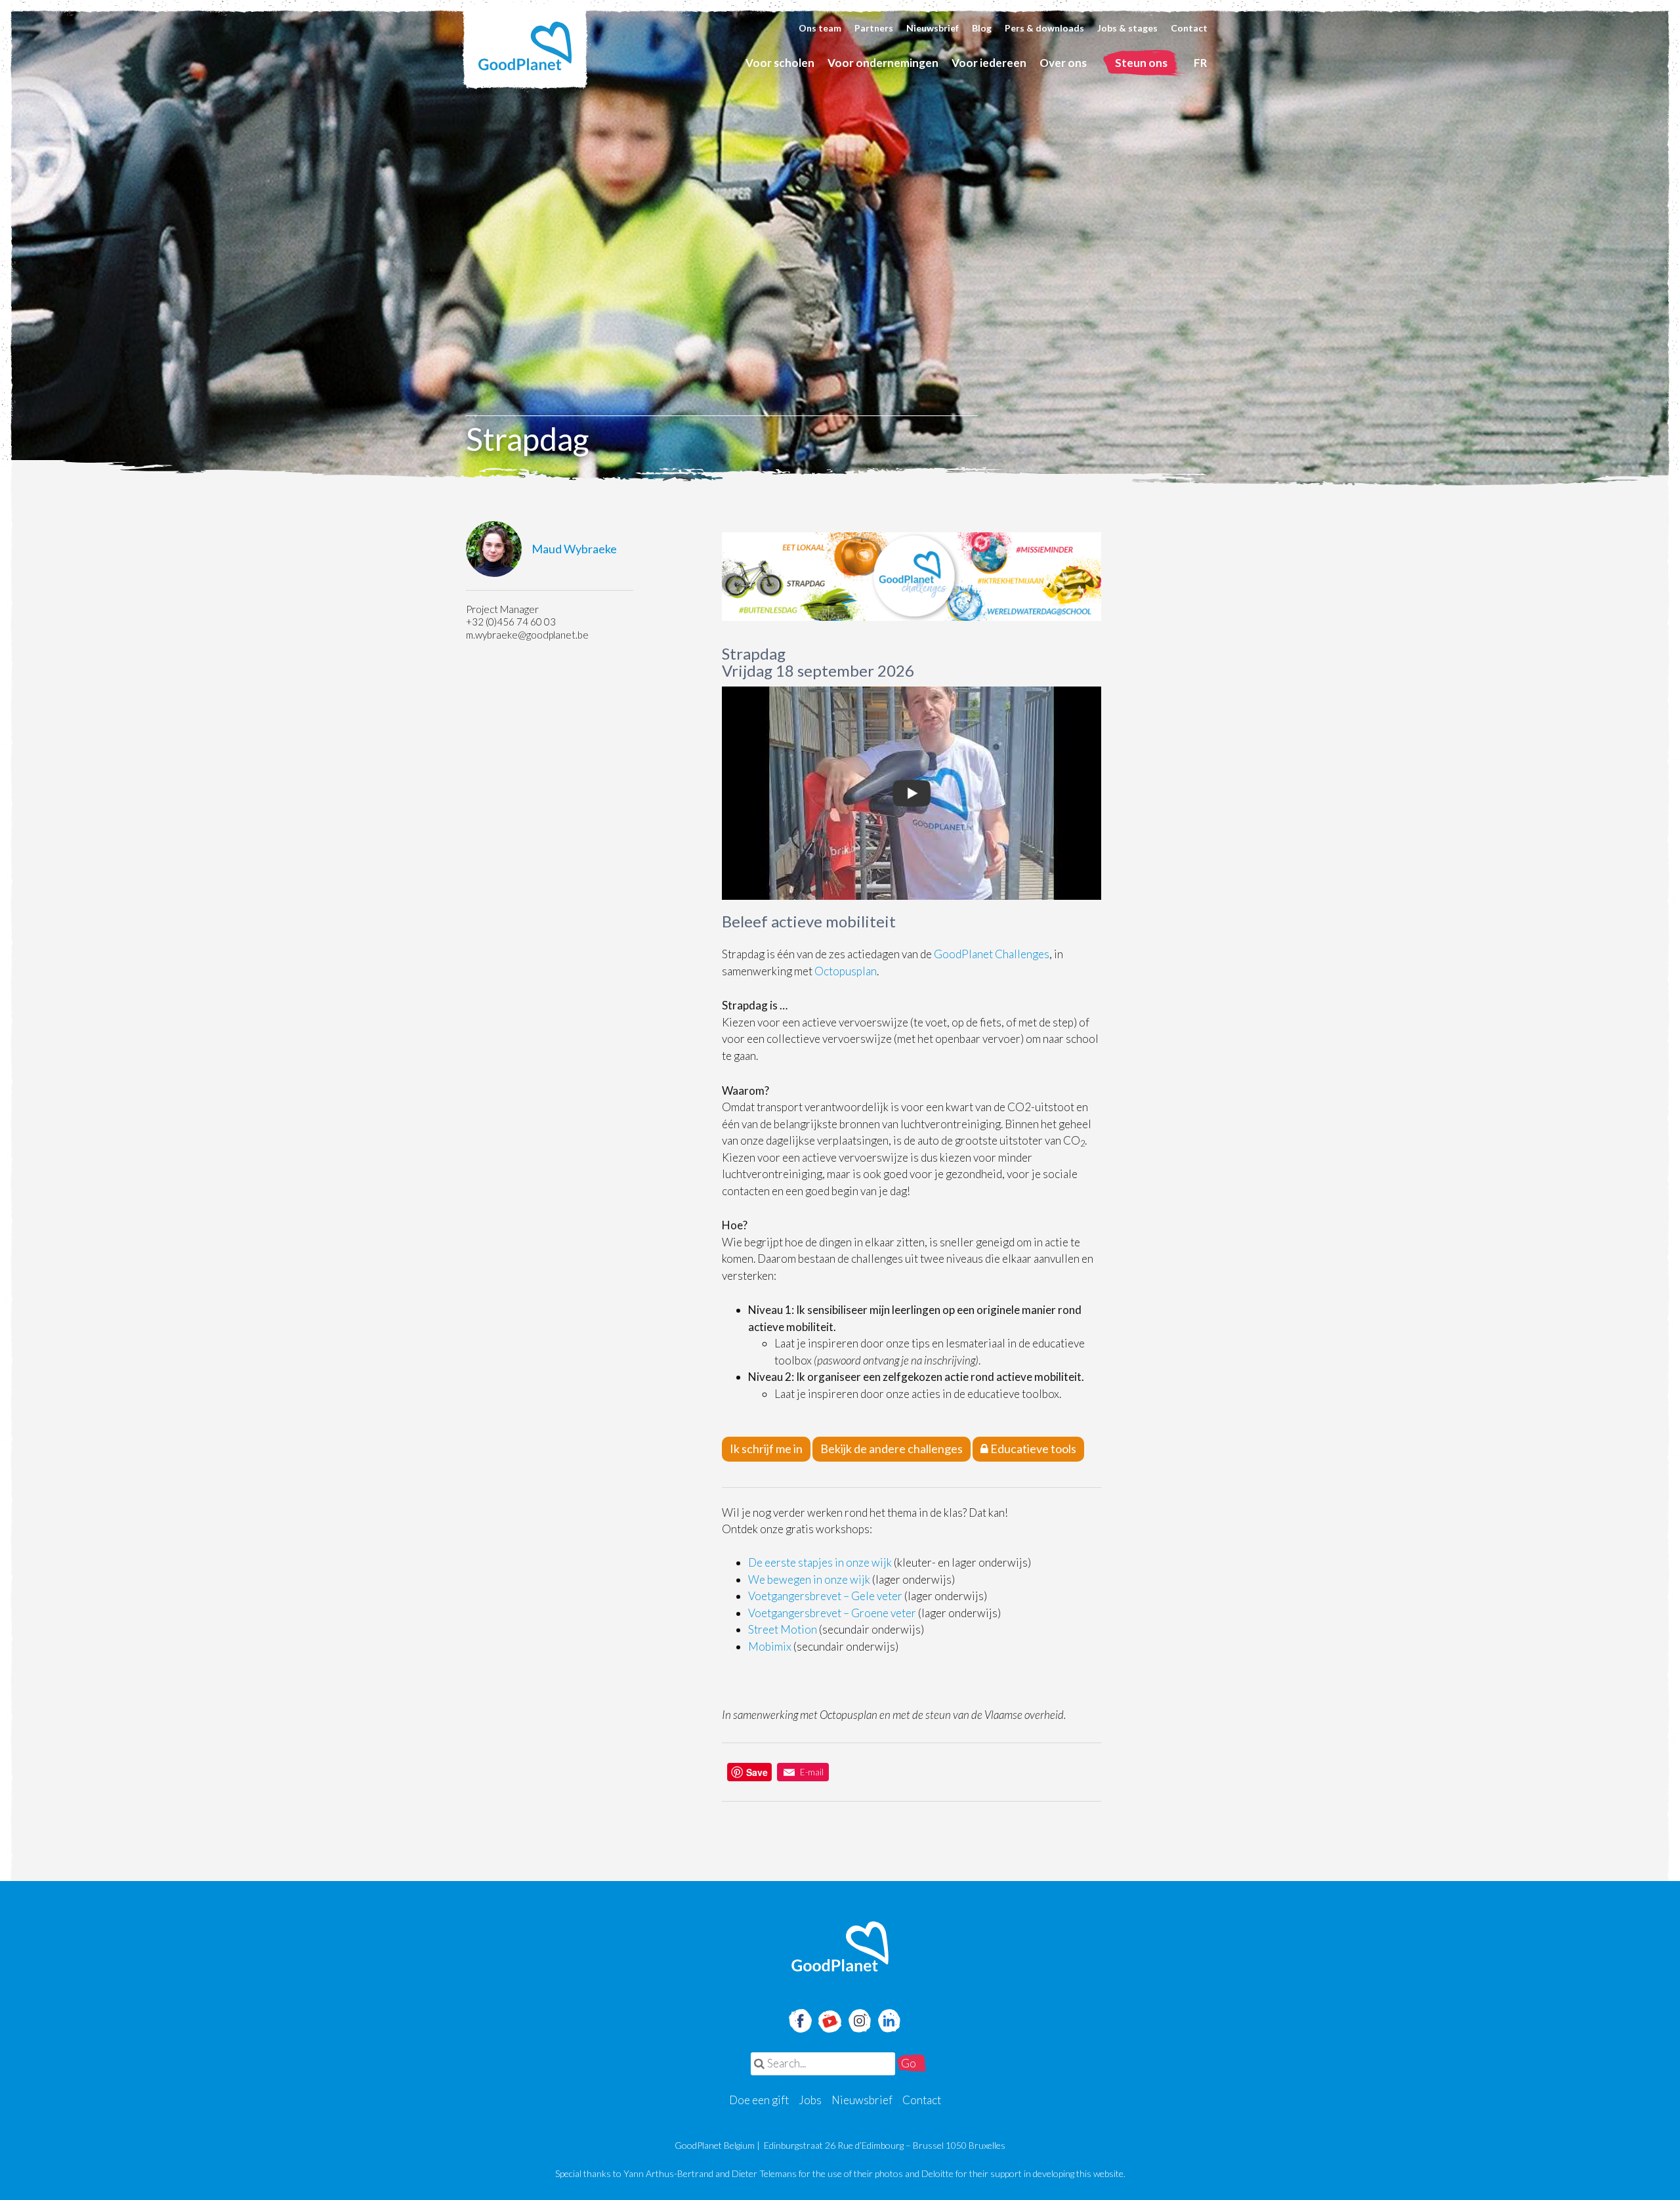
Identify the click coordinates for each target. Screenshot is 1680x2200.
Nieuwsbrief (933, 28)
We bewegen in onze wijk (809, 1579)
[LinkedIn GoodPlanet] (889, 2019)
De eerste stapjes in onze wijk (820, 1562)
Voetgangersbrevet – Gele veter (825, 1596)
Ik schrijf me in (766, 1449)
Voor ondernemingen (883, 63)
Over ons (1063, 63)
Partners (874, 28)
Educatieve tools (1032, 1449)
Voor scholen (780, 63)
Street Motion (783, 1629)
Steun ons (1141, 63)
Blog (982, 28)
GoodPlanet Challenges (992, 954)
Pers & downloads (1044, 28)
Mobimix (770, 1646)
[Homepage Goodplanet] (840, 1947)
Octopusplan (846, 971)
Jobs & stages (1127, 28)
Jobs (810, 2100)
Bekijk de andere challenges (892, 1449)
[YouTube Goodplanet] (830, 2017)
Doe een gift (759, 2100)
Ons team (820, 28)
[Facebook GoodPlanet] (799, 2019)
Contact (1189, 28)
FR (1201, 63)
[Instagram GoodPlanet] (859, 2019)
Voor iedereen (989, 63)
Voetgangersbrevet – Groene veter (832, 1613)
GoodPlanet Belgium (525, 46)
